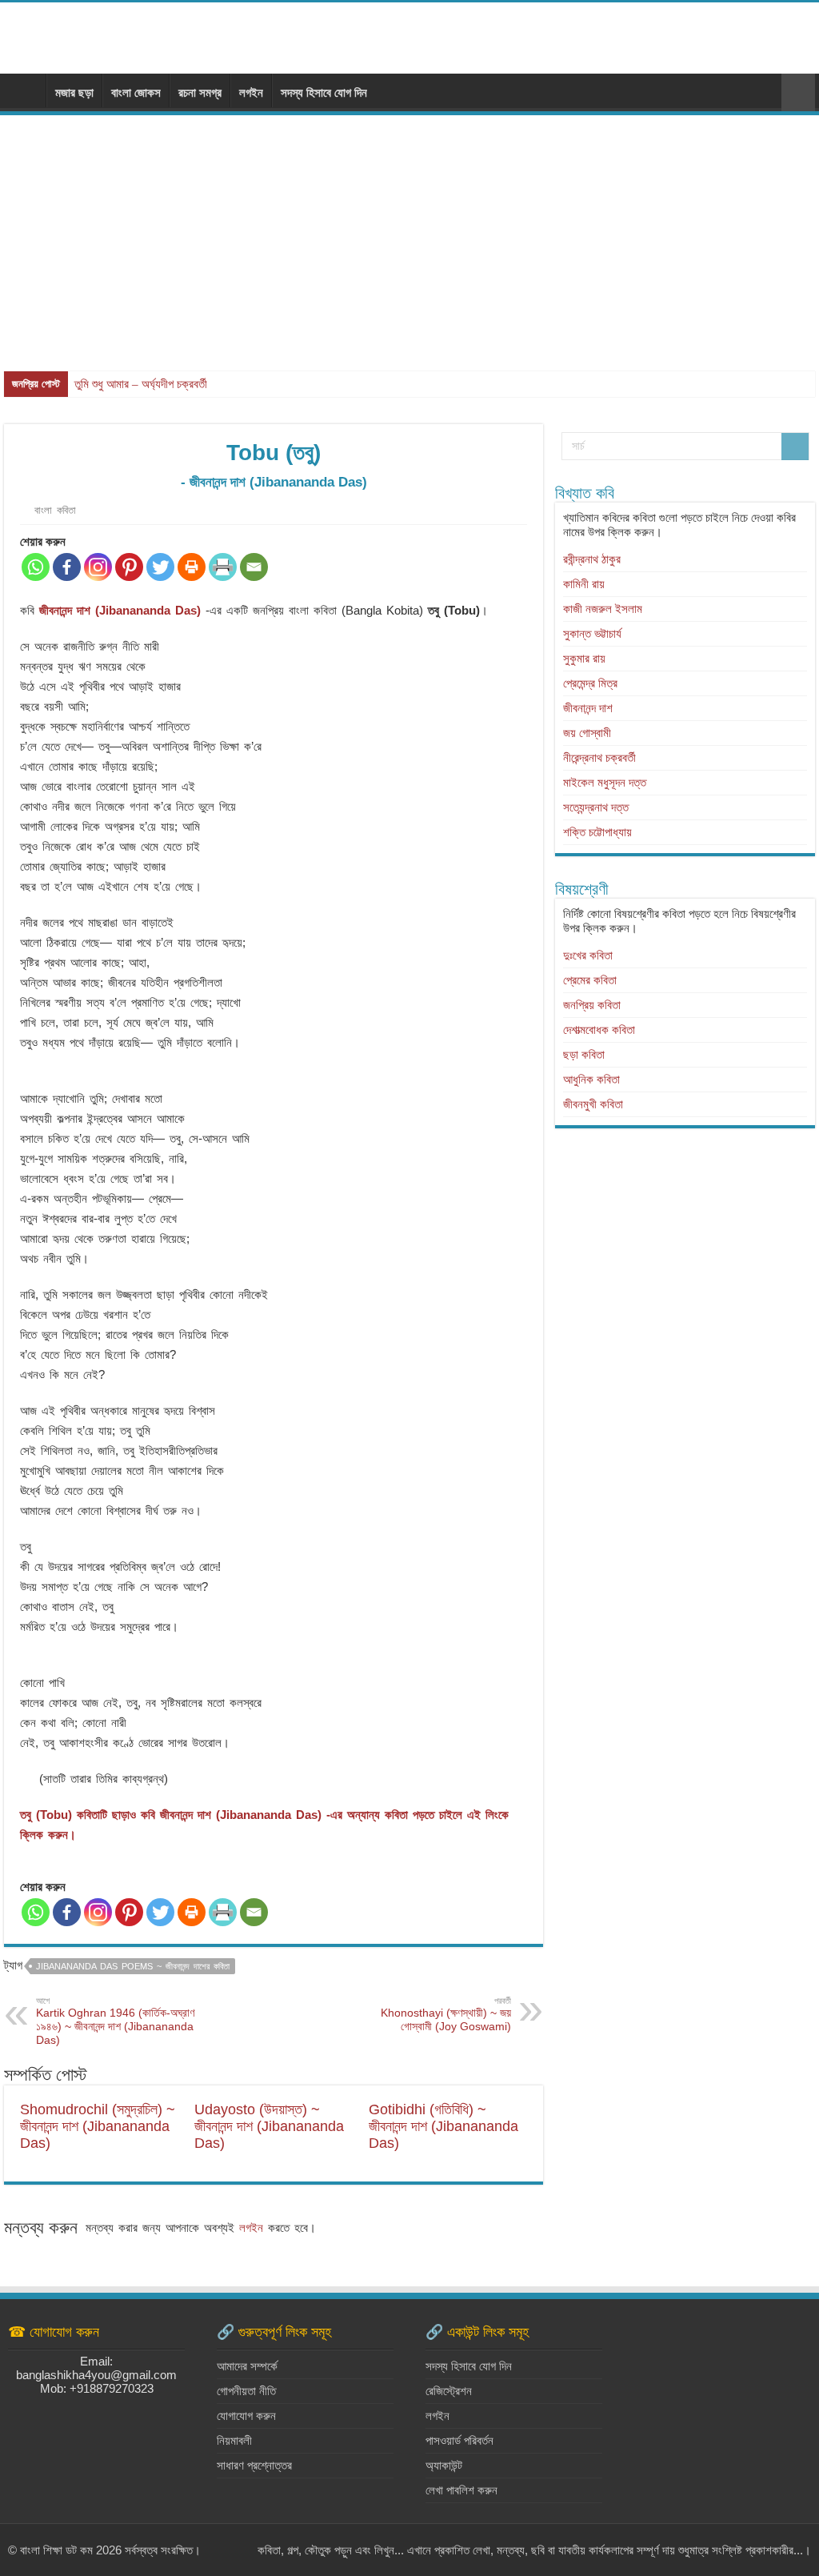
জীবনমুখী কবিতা (593, 1104)
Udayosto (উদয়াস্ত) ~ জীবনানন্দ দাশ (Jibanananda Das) (269, 2126)
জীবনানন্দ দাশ (588, 708)
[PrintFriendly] (223, 567)
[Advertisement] (409, 235)
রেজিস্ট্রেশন (449, 2391)
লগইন (251, 92)
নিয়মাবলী (234, 2440)
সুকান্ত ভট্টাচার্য (592, 633)
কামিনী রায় (584, 584)
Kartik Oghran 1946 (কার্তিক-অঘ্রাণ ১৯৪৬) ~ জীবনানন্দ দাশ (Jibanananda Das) (115, 2021)
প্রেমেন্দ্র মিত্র (590, 683)
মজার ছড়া (74, 92)
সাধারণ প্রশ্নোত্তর (254, 2465)
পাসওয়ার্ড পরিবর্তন (459, 2440)
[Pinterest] (129, 567)
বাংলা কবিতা (55, 510)
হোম (25, 90)
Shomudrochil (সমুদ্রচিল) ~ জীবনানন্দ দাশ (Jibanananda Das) (98, 2126)
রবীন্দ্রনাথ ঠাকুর (592, 559)
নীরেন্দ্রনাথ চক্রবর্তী (599, 757)
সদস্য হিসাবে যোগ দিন (324, 92)
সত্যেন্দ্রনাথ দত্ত (596, 807)
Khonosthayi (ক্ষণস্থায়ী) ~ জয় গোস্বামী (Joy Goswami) (446, 2014)
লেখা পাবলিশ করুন (461, 2490)
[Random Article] (798, 92)
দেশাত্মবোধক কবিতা (599, 1030)
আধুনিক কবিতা (591, 1079)
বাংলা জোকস (136, 92)
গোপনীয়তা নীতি (246, 2391)
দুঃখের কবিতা (588, 955)
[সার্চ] (795, 447)
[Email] (254, 567)
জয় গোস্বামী (587, 733)
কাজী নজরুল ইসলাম (603, 609)
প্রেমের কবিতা (590, 980)
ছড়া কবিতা (584, 1054)
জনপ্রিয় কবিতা (592, 1005)
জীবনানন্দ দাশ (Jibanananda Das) (120, 610)
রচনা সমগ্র (200, 92)
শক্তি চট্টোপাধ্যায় (597, 832)
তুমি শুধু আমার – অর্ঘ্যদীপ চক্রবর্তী (141, 384)
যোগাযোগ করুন (246, 2416)
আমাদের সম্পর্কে (247, 2366)
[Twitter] (160, 567)
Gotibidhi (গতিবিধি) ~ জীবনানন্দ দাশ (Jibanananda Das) (443, 2126)
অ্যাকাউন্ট (444, 2465)
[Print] (192, 567)
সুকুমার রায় (584, 658)
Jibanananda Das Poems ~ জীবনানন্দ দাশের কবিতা (133, 1966)
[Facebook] (67, 567)
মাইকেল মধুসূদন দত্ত (605, 782)
